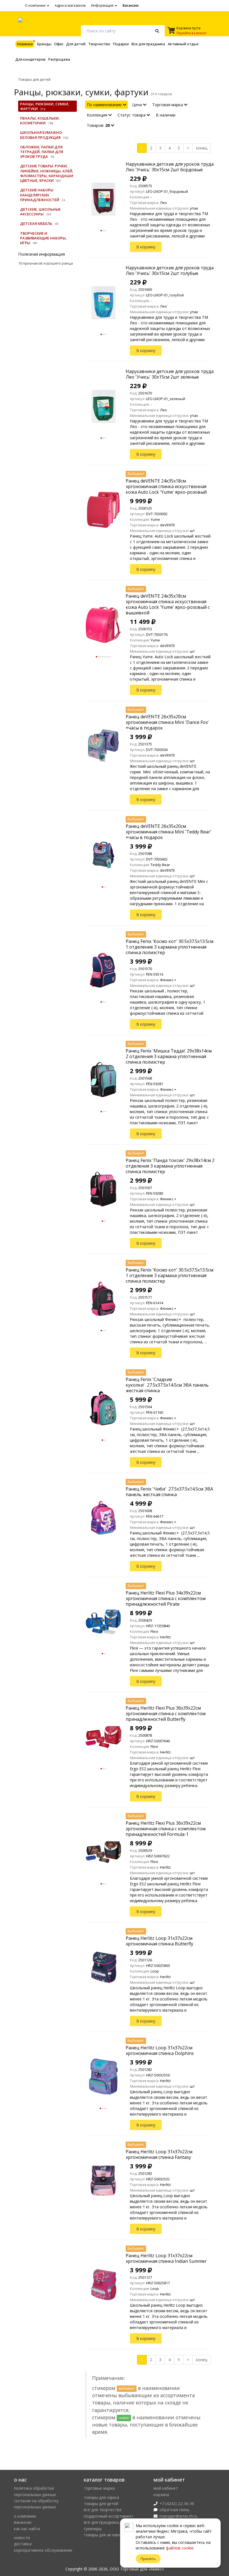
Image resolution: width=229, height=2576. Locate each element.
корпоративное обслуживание (43, 2550)
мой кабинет (166, 2488)
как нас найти (27, 2529)
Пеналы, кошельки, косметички (40, 121)
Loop (155, 1971)
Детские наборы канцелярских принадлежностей (40, 195)
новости (22, 2538)
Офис (59, 44)
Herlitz (165, 1637)
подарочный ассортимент (108, 2516)
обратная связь (175, 2510)
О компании (36, 5)
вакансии (23, 2522)
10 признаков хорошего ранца (46, 263)
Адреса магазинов (70, 5)
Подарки (121, 44)
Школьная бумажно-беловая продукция (42, 135)
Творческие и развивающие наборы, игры (43, 238)
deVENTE (168, 525)
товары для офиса (101, 2497)
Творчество (99, 44)
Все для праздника (148, 44)
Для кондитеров (30, 59)
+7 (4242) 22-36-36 (177, 2503)
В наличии (166, 115)
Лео (164, 203)
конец (202, 148)
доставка (23, 2544)
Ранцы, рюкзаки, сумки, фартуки (45, 106)
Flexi (154, 1631)
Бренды (44, 44)
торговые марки (99, 2488)
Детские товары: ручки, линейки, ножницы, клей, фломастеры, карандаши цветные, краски (47, 173)
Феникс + (168, 980)
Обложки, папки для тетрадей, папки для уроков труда (42, 152)
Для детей (76, 44)
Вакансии (131, 5)
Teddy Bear (160, 865)
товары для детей (101, 2503)
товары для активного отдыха (113, 2535)
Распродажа (59, 59)
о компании (25, 2516)
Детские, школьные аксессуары (40, 212)
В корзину (146, 247)
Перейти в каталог (192, 33)
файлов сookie (180, 2548)
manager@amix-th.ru (178, 2516)
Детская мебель (36, 224)
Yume (155, 519)
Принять (148, 2559)
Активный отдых (183, 44)
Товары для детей (34, 79)
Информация (103, 5)
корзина (161, 2495)
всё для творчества (103, 2510)
